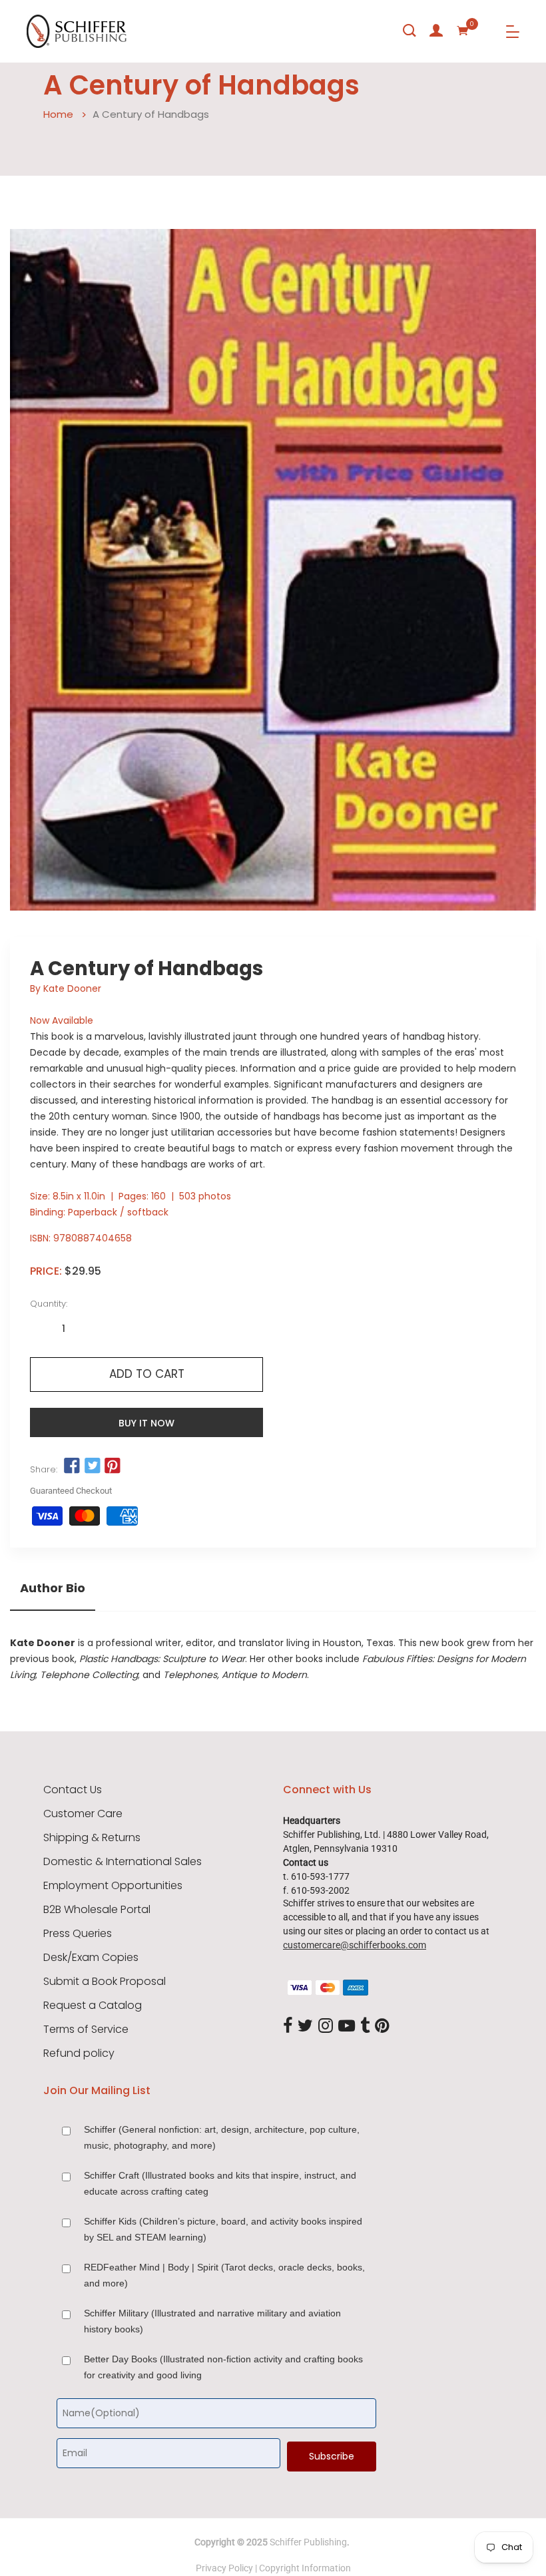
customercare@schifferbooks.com (355, 1945)
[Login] (436, 31)
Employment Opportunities (113, 1886)
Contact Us (73, 1790)
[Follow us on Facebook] (72, 1466)
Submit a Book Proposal (105, 1982)
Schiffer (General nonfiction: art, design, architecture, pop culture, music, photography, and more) (222, 2137)
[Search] (409, 31)
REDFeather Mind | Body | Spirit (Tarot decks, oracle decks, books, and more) (224, 2275)
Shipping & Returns (92, 1838)
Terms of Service (86, 2030)
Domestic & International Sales (123, 1862)
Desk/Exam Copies (91, 1958)
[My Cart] (463, 31)
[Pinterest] (382, 2026)
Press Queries (78, 1934)
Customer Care (83, 1814)
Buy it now (146, 1423)
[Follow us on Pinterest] (113, 1466)
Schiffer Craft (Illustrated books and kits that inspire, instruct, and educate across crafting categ (220, 2183)
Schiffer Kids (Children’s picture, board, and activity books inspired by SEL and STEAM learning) (223, 2229)
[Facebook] (288, 2026)
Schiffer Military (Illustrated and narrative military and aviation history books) (212, 2321)
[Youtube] (347, 2026)
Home (58, 114)
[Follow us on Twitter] (92, 1466)
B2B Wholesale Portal (97, 1910)
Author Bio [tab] (53, 1588)
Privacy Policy (224, 2568)
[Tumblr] (365, 2026)
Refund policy (79, 2053)
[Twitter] (305, 2026)
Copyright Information (305, 2568)
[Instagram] (326, 2026)
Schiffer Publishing (308, 2542)
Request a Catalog (93, 2006)
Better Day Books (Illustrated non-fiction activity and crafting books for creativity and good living (223, 2367)
